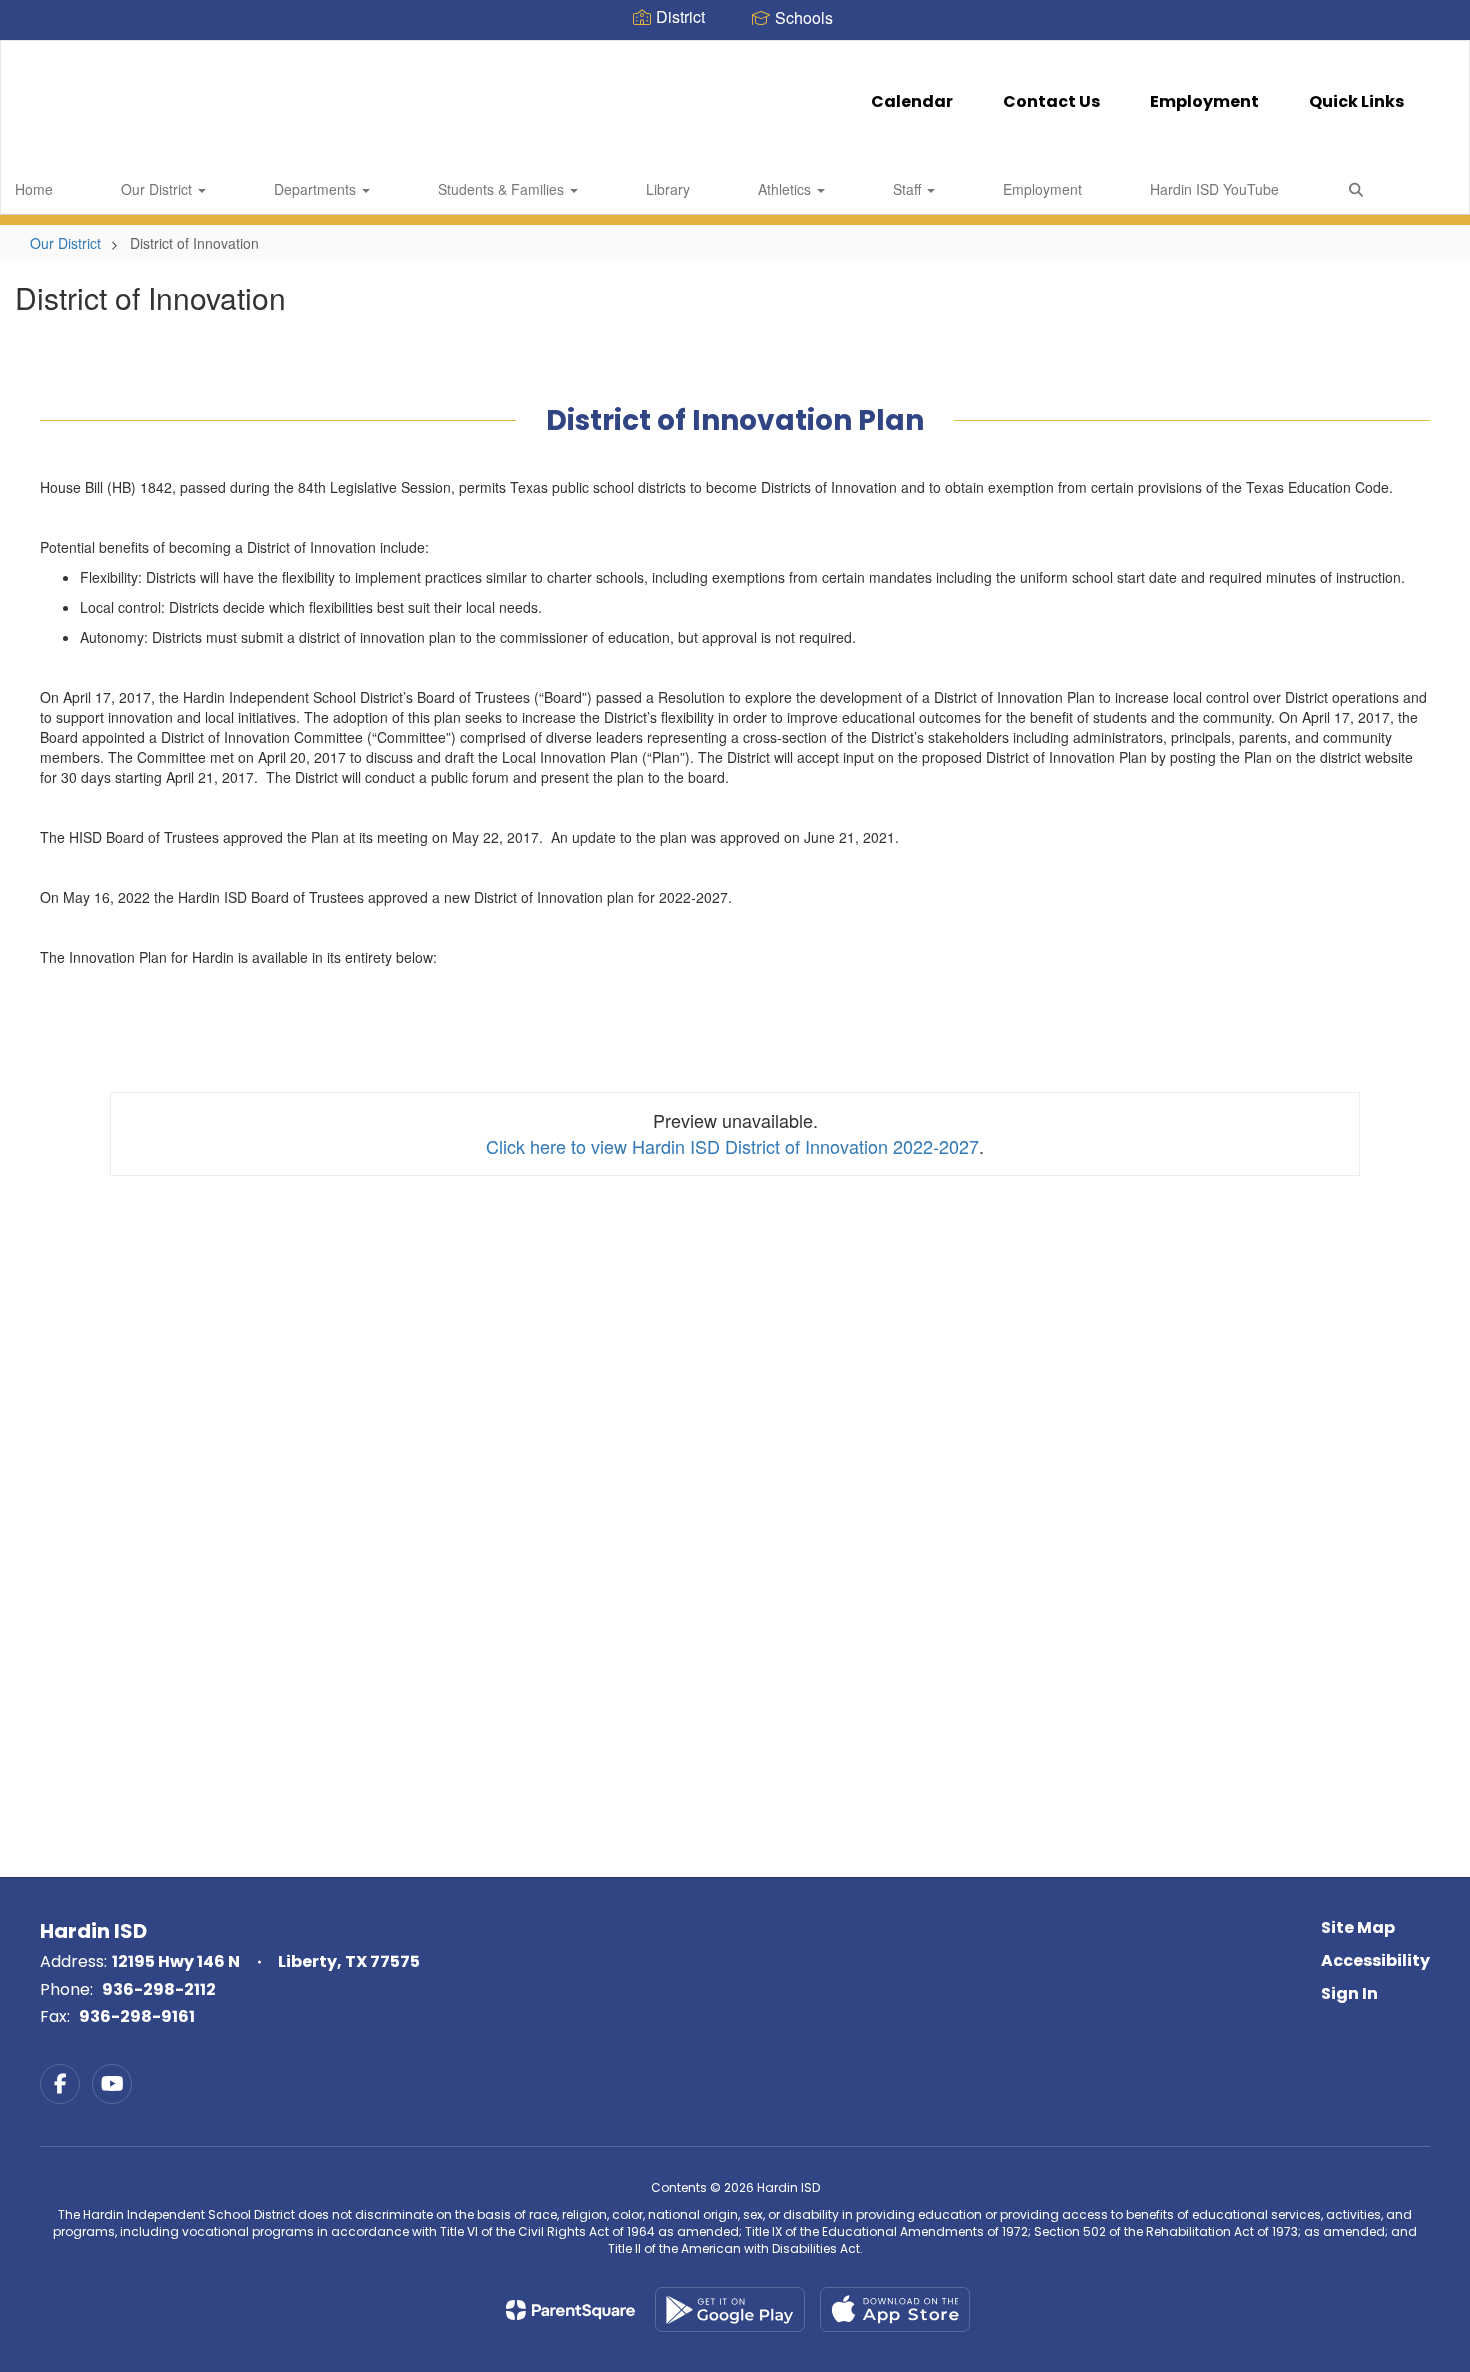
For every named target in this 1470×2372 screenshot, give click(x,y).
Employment (1204, 101)
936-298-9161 (137, 2016)
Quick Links (1356, 101)
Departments (317, 189)
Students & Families (503, 189)
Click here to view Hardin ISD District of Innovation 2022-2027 (732, 1146)
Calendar (912, 101)
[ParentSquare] (570, 2310)
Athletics (786, 189)
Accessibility (1375, 1960)
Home (34, 189)
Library (668, 189)
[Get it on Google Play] (730, 2309)
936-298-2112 (159, 1989)
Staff (909, 189)
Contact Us (1051, 101)
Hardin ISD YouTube (1214, 189)
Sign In (1349, 1993)
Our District (158, 189)
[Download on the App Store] (895, 2309)
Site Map (1358, 1927)
